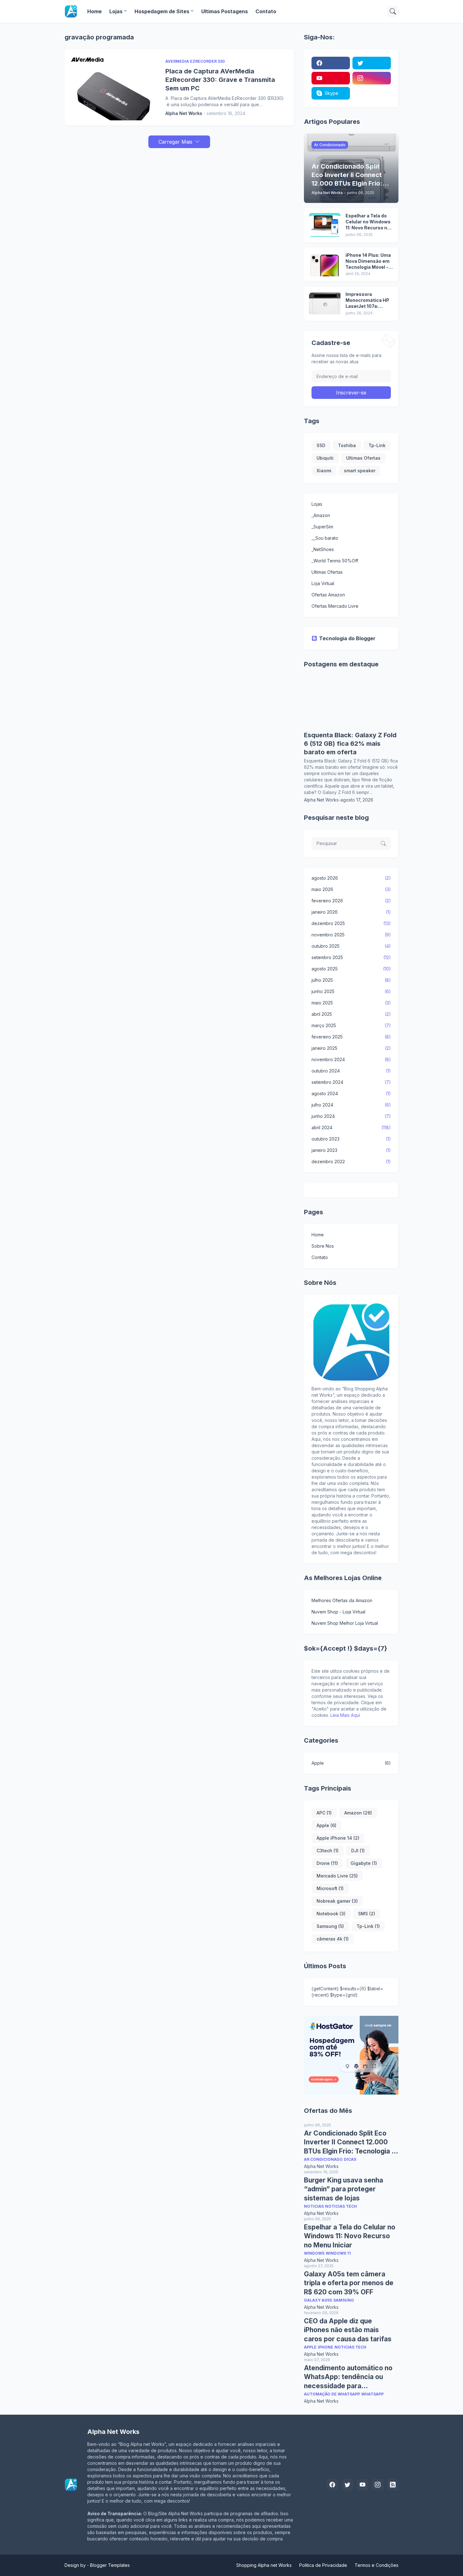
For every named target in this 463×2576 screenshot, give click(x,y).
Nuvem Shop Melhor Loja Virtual (345, 1623)
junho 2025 (351, 991)
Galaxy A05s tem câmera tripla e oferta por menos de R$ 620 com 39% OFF (349, 2283)
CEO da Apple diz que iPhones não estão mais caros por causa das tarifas (348, 2330)
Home (94, 11)
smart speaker (360, 471)
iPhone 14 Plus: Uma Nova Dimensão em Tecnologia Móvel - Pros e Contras (368, 261)
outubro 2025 (351, 946)
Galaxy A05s (318, 2300)
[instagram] (372, 78)
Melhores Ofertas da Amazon (342, 1600)
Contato (266, 11)
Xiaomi (324, 471)
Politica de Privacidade (323, 2565)
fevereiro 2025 (351, 1037)
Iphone (326, 2347)
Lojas (116, 11)
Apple (351, 1763)
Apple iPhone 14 (338, 1838)
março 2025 (351, 1025)
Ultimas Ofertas (363, 458)
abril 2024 (351, 1127)
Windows (314, 2253)
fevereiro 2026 (351, 901)
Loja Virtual (323, 583)
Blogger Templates (110, 2565)
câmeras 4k (333, 1939)
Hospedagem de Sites (162, 11)
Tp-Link (377, 445)
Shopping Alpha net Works (264, 2565)
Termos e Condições (377, 2565)
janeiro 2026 (351, 912)
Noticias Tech (341, 2206)
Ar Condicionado (323, 2159)
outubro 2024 (351, 1071)
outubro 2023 (351, 1139)
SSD (321, 445)
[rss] (393, 2485)
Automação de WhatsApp (332, 2394)
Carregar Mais (175, 142)
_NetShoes (323, 549)
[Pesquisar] (393, 11)
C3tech (328, 1851)
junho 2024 (351, 1116)
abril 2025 (351, 1014)
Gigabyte (364, 1863)
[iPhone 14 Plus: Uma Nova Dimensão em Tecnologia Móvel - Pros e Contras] (325, 264)
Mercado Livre (337, 1876)
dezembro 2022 (351, 1161)
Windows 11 (338, 2253)
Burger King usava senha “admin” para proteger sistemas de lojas (343, 2189)
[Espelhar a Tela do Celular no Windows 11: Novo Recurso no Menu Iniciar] (325, 225)
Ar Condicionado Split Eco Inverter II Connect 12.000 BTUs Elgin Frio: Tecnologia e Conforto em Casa (350, 2142)
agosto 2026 (351, 878)
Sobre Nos (323, 1246)
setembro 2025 (351, 957)
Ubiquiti (325, 458)
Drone (327, 1863)
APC (324, 1813)
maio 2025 (351, 1003)
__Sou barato (325, 538)
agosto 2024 (351, 1093)
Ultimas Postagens (225, 11)
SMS (367, 1914)
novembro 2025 (351, 935)
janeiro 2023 (351, 1150)
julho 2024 (351, 1105)
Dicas (350, 2159)
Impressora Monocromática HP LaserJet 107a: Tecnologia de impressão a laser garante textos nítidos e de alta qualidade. (367, 300)
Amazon (358, 1813)
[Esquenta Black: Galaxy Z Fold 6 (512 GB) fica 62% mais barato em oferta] (351, 728)
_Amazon (321, 515)
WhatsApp (372, 2394)
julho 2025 (351, 980)
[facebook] (331, 63)
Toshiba (347, 445)
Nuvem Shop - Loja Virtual (338, 1612)
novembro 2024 (351, 1059)
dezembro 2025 (351, 923)
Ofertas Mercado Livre (335, 606)
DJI (358, 1851)
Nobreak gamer (337, 1901)
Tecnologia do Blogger (347, 638)
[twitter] (372, 63)
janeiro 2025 (351, 1048)
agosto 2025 (351, 969)
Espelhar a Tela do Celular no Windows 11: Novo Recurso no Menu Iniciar (368, 222)
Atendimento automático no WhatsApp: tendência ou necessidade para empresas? (348, 2377)
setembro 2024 (351, 1082)
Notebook (331, 1914)
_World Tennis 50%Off (335, 561)
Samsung (330, 1926)
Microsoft (330, 1888)
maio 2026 (351, 889)
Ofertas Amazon (328, 595)
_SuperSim (322, 527)
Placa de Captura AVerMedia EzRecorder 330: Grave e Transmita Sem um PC (220, 80)
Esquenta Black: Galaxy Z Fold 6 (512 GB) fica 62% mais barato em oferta (350, 744)
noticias (314, 2206)
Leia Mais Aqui (345, 1715)
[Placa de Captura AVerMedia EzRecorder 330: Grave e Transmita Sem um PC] (114, 87)
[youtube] (331, 78)
